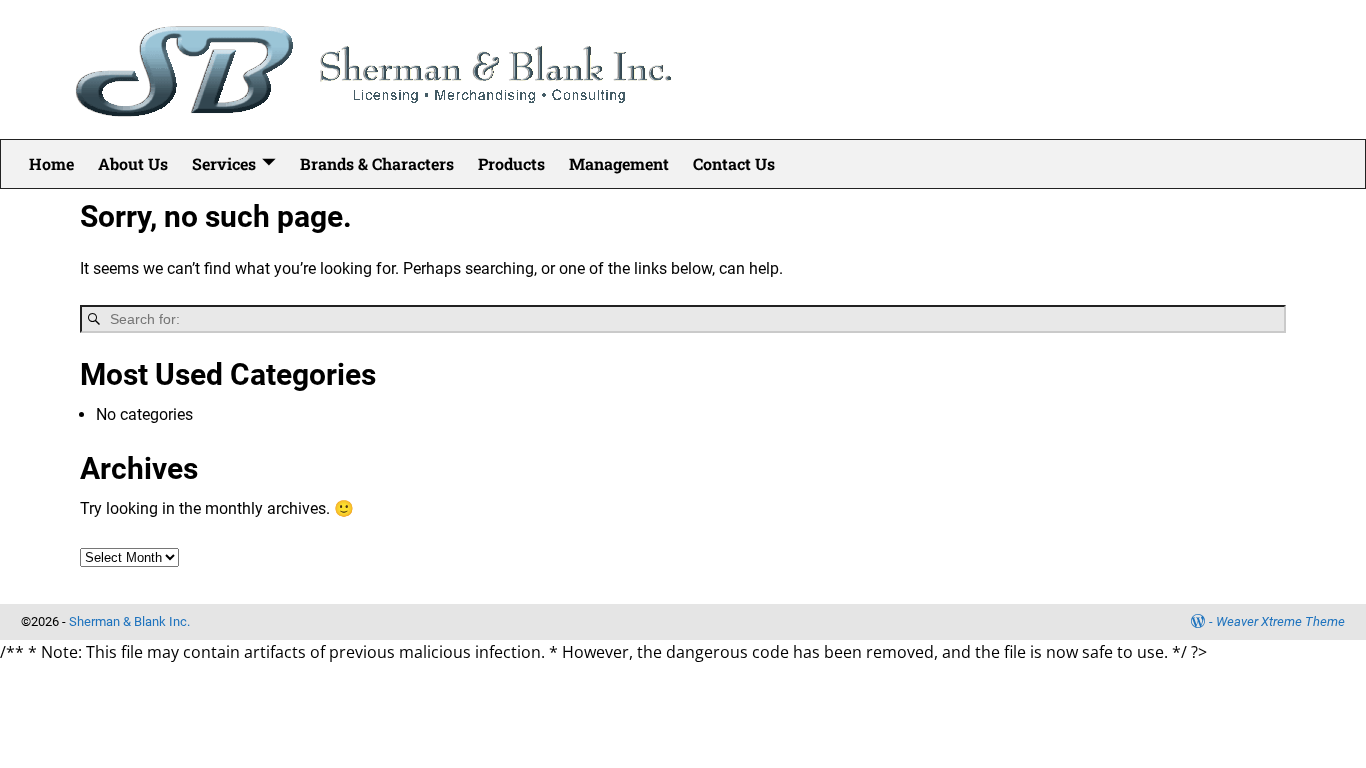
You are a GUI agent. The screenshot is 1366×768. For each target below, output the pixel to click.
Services (224, 163)
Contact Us (734, 163)
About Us (133, 163)
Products (511, 163)
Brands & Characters (377, 163)
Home (51, 163)
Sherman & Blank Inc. (129, 621)
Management (619, 163)
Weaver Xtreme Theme (1280, 621)
